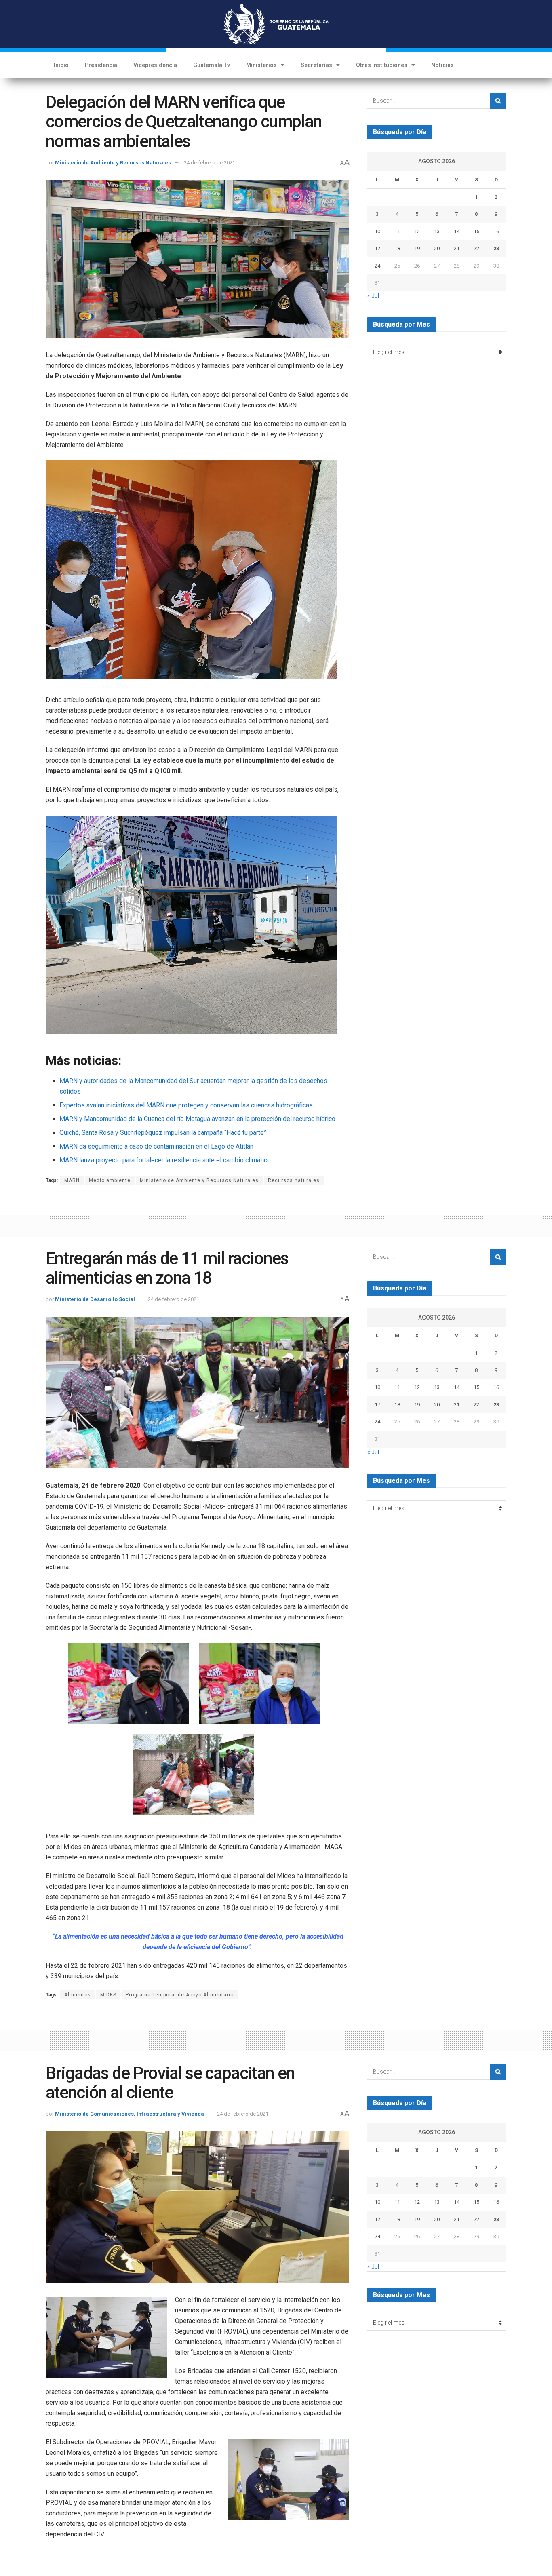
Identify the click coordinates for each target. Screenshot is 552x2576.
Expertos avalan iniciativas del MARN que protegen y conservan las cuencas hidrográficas (186, 1105)
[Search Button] (498, 101)
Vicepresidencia (155, 65)
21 (457, 248)
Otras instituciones (382, 65)
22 (476, 248)
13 (437, 231)
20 (437, 248)
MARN (72, 1180)
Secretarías (316, 65)
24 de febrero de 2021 (210, 163)
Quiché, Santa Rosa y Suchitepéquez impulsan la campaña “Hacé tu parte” (163, 1133)
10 (377, 231)
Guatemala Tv (212, 65)
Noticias (442, 65)
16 (496, 231)
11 (397, 231)
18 (397, 248)
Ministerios (261, 65)
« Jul (373, 296)
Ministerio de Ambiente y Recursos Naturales (113, 163)
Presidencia (101, 65)
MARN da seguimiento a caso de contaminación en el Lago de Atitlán (156, 1146)
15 (476, 231)
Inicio (61, 65)
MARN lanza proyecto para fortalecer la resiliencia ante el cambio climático (165, 1160)
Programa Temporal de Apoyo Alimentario (180, 1995)
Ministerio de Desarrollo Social (95, 1299)
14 (457, 231)
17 (377, 248)
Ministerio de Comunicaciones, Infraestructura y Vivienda (130, 2114)
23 (496, 248)
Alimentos (78, 1995)
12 (417, 231)
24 (377, 266)
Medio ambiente (110, 1180)
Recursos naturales (294, 1180)
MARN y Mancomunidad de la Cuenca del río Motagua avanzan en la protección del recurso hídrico (197, 1119)
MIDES (108, 1995)
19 (417, 248)
